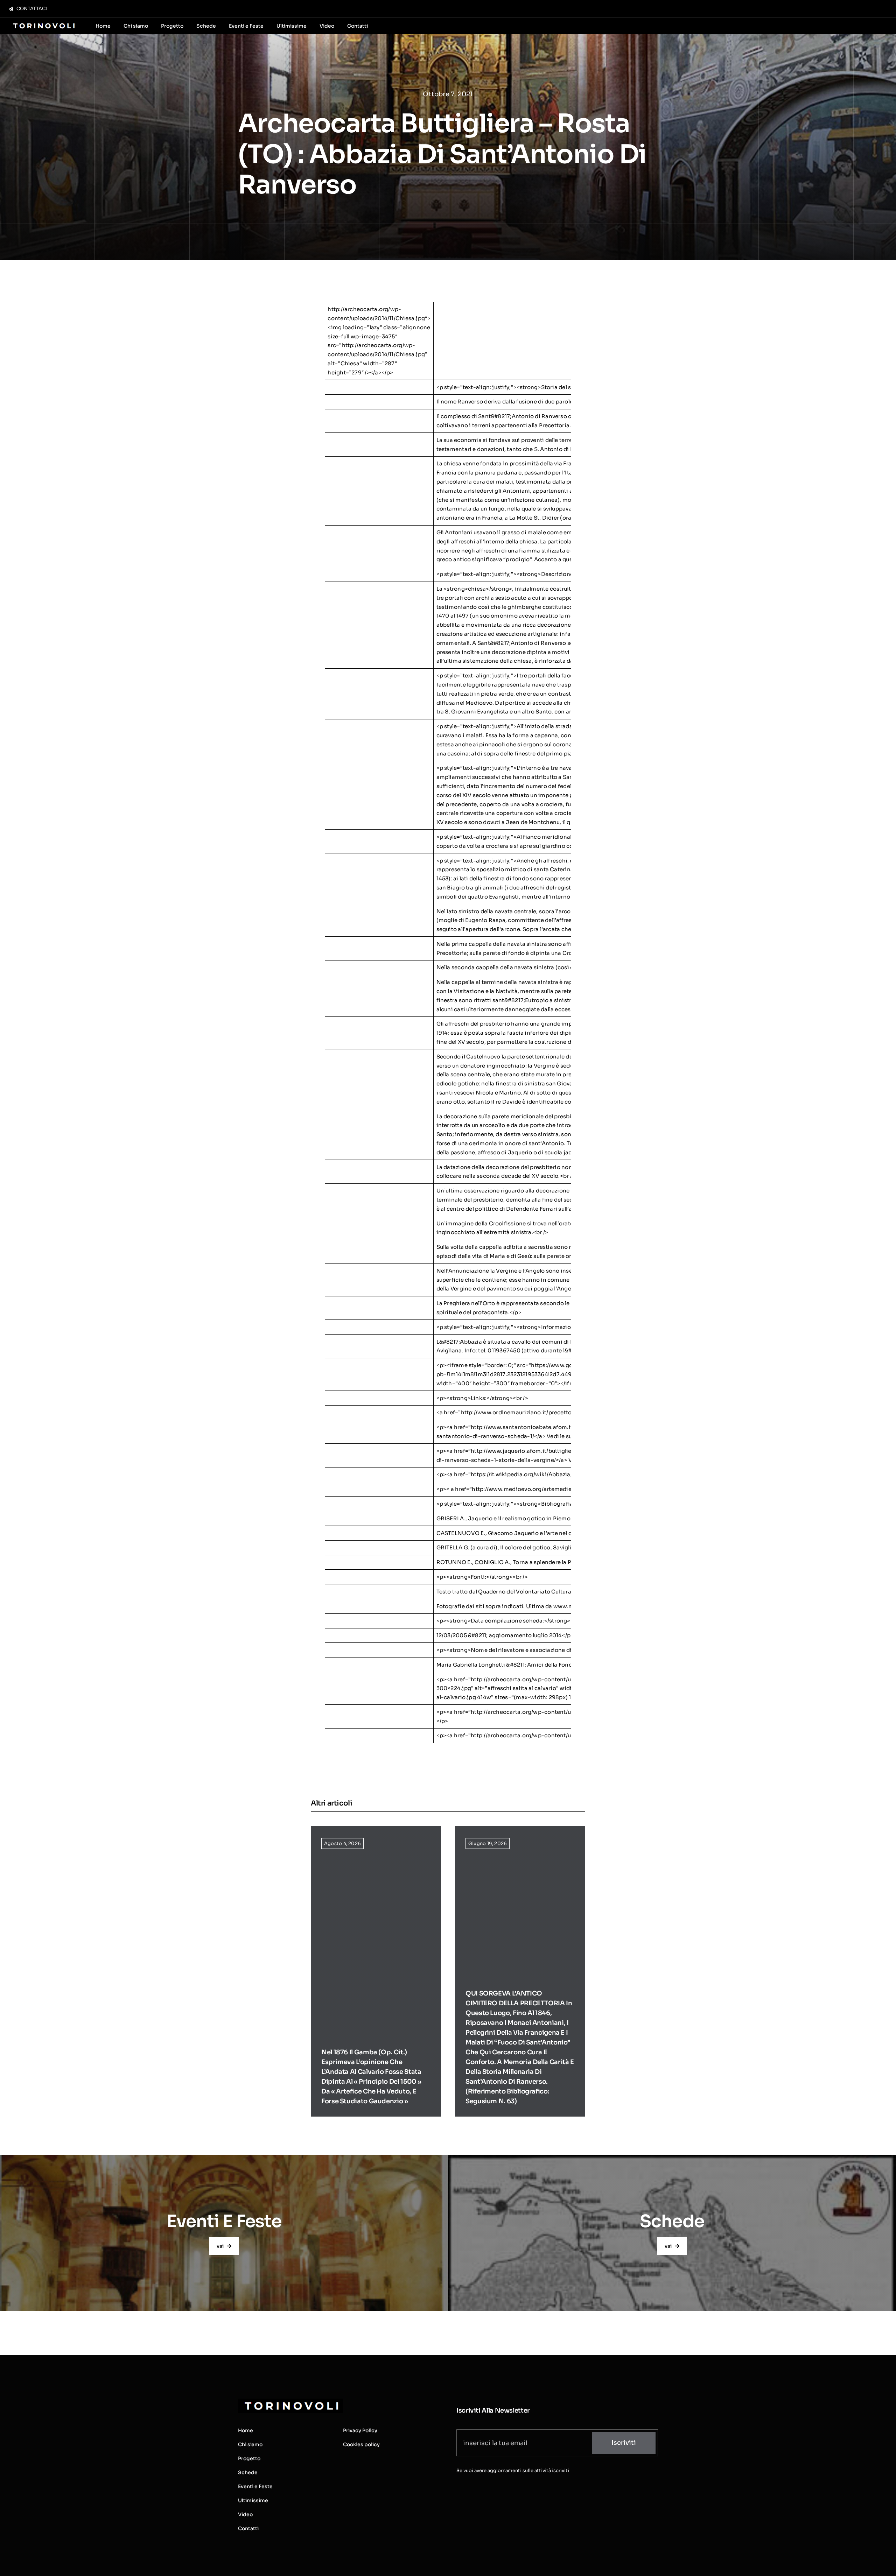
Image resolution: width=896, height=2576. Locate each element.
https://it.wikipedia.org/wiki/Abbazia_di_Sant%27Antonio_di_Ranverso (568, 1474)
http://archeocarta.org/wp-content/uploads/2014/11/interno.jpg (557, 1712)
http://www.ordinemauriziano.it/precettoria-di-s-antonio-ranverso (552, 1412)
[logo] (43, 24)
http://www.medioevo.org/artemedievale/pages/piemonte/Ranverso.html (571, 1489)
